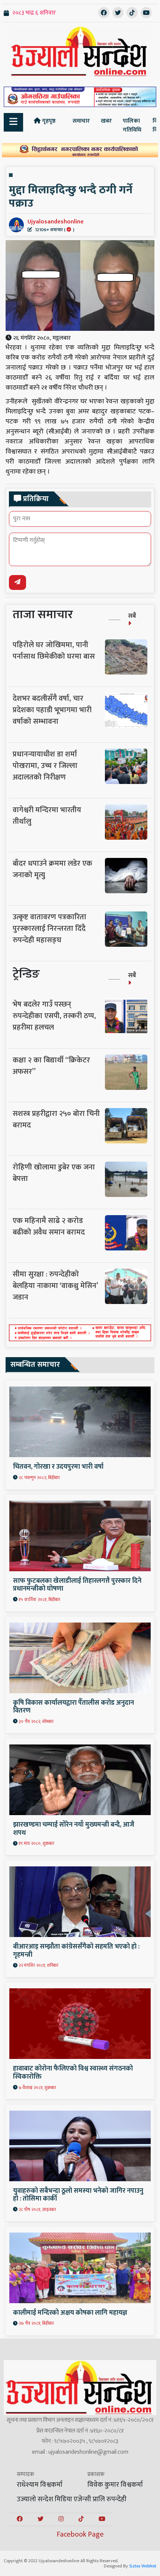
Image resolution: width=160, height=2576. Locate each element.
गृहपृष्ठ (48, 121)
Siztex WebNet (143, 2566)
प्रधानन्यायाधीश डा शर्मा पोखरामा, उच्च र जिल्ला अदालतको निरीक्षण (45, 766)
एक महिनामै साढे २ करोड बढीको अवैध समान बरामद (49, 1226)
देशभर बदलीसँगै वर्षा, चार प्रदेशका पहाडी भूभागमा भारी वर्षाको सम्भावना (52, 710)
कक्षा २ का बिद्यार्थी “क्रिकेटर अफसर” (51, 1066)
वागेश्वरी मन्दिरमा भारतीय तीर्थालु (47, 816)
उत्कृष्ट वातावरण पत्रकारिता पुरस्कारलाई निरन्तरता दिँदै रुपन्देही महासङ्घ (49, 929)
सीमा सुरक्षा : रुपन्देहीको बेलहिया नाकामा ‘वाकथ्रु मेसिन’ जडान (55, 1286)
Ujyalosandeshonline (56, 225)
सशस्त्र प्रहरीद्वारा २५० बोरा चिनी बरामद (56, 1119)
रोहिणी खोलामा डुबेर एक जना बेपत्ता (54, 1173)
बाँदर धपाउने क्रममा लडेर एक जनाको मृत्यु (52, 869)
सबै (132, 616)
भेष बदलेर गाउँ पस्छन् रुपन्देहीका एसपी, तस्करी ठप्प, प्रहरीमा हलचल (54, 1016)
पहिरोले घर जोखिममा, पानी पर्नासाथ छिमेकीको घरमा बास (54, 651)
